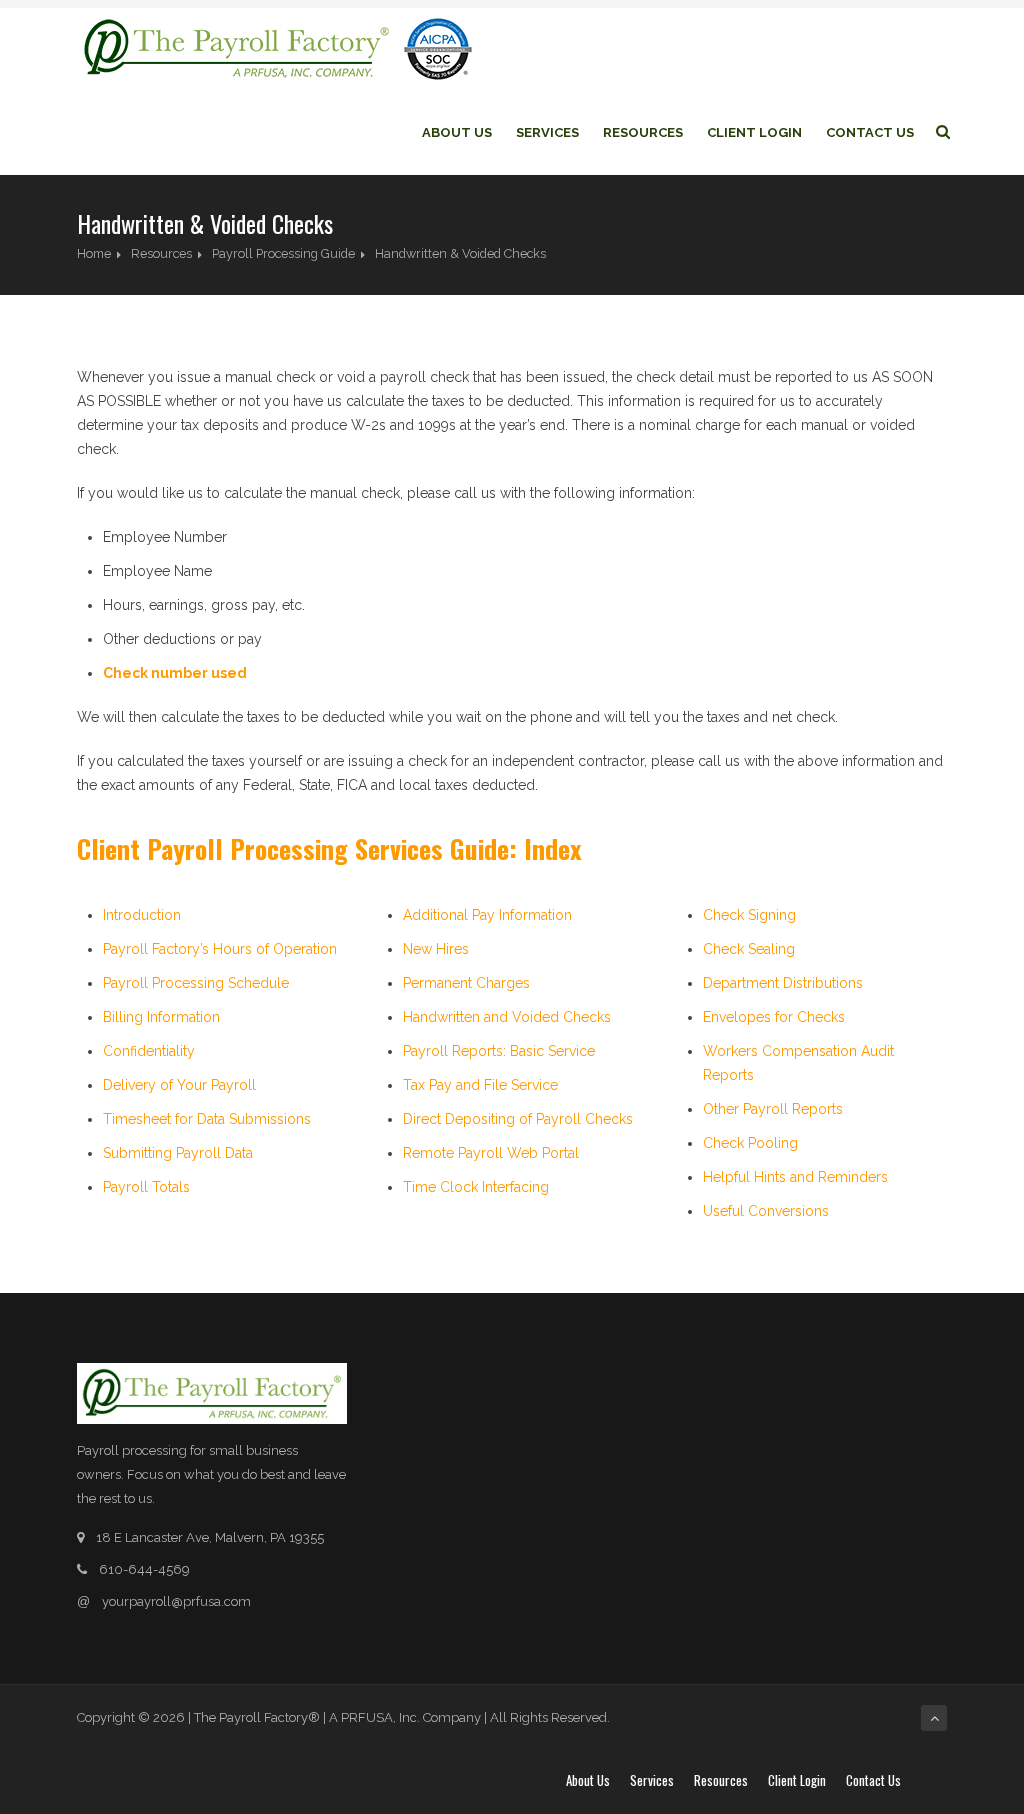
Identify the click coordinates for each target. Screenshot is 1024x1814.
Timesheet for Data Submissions (207, 1119)
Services (547, 132)
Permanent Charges (466, 983)
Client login (754, 132)
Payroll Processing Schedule (196, 983)
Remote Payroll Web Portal (491, 1153)
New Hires (436, 949)
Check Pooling (750, 1143)
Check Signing (749, 915)
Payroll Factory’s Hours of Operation (220, 949)
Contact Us (870, 132)
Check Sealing (749, 949)
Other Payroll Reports (773, 1109)
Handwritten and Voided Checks (507, 1017)
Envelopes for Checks (774, 1017)
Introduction (142, 915)
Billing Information (161, 1017)
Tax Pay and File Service (480, 1085)
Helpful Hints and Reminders (795, 1177)
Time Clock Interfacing (476, 1187)
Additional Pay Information (487, 915)
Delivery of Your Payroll (179, 1085)
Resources (643, 132)
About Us (457, 132)
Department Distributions (783, 983)
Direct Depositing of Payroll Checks (518, 1119)
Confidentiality (149, 1051)
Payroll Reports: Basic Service (499, 1051)
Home (94, 253)
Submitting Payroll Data (178, 1153)
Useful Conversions (766, 1211)
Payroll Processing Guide (283, 253)
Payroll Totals (146, 1187)
